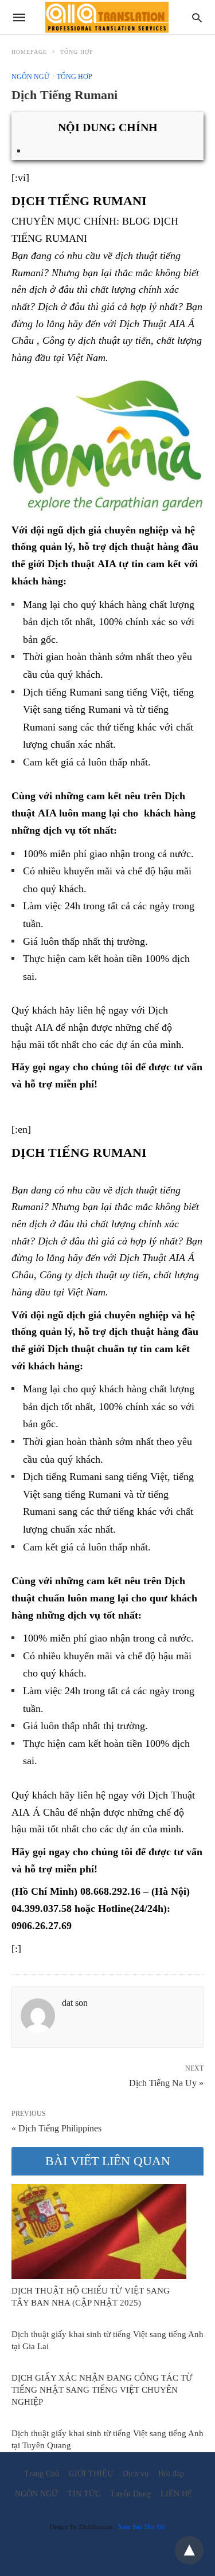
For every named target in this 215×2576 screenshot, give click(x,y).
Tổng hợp (77, 52)
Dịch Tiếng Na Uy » (166, 2082)
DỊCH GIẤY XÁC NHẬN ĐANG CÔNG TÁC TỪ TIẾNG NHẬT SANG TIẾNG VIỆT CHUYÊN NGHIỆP (102, 2390)
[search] (197, 17)
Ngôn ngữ (30, 77)
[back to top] (189, 2550)
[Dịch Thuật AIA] (107, 17)
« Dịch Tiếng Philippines (56, 2128)
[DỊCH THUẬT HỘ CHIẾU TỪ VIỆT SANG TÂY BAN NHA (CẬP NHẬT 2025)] (99, 2232)
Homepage (29, 52)
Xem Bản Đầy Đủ (142, 2527)
